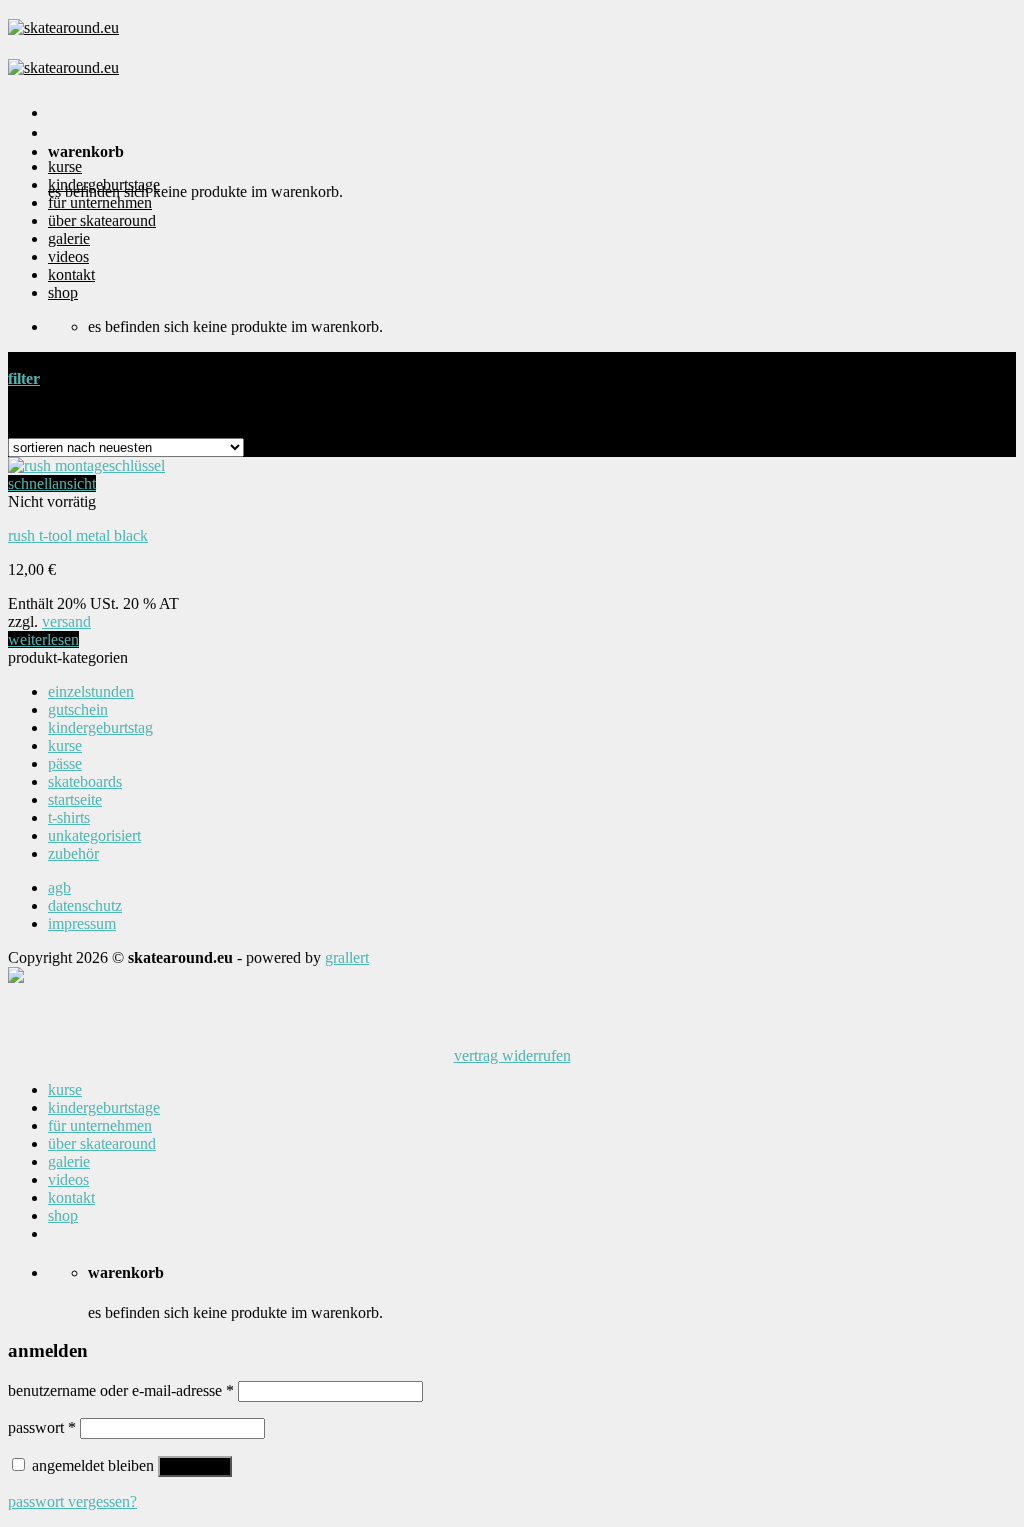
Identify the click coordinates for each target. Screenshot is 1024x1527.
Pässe (65, 763)
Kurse (65, 745)
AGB (59, 887)
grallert (347, 957)
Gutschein (78, 709)
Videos (68, 256)
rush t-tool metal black (78, 535)
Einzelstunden (91, 691)
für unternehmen (100, 202)
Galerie (69, 238)
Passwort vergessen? (72, 1501)
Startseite (75, 799)
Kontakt (71, 274)
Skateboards (85, 781)
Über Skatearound (102, 220)
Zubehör (73, 853)
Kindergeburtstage (104, 184)
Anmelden (195, 1466)
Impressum (82, 923)
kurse (65, 166)
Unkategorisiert (94, 835)
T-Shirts (69, 817)
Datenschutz (85, 905)
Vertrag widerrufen (512, 1055)
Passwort (42, 1427)
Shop (63, 292)
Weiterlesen (43, 639)
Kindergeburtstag (100, 727)
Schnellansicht (52, 483)
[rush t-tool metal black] (86, 465)
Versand (66, 621)
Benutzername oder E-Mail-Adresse (121, 1390)
